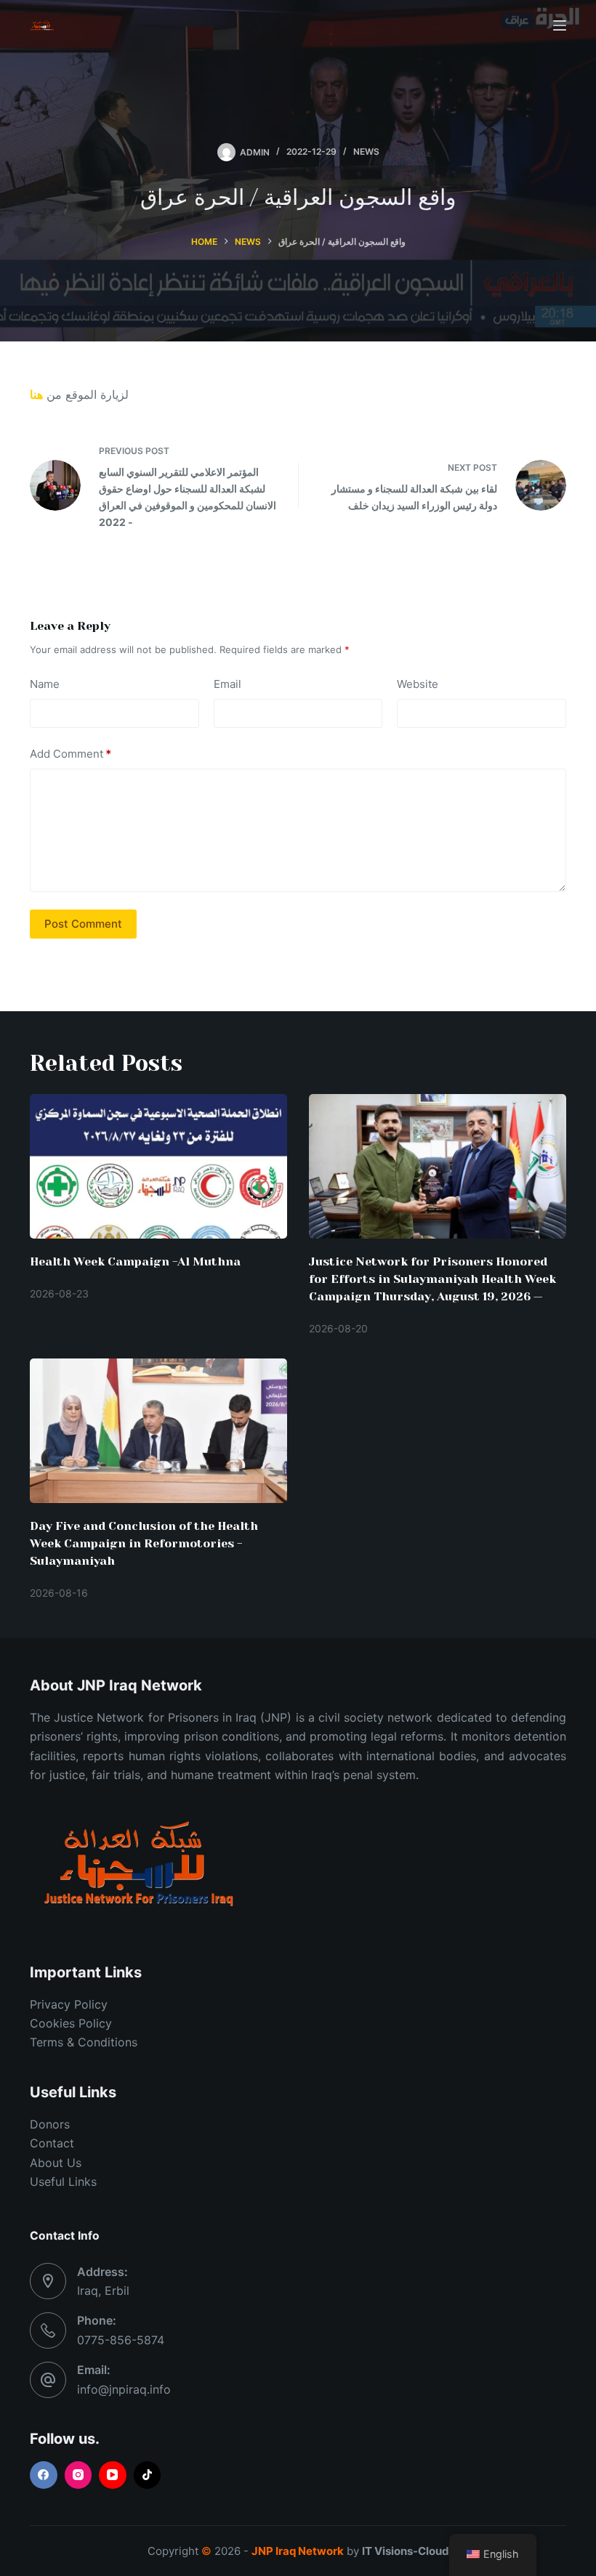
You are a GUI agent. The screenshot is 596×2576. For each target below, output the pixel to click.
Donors (50, 2124)
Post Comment (83, 924)
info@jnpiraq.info (124, 2389)
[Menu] (560, 25)
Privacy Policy (69, 2004)
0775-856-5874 (121, 2340)
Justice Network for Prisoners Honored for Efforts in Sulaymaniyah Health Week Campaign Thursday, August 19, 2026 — (432, 1279)
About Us (56, 2163)
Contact (52, 2143)
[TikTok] (148, 2475)
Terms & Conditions (84, 2042)
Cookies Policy (71, 2023)
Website (418, 684)
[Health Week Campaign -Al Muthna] (158, 1166)
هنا (36, 394)
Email (227, 684)
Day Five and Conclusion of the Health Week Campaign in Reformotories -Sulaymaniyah (144, 1543)
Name (45, 684)
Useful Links (63, 2182)
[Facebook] (44, 2475)
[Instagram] (78, 2475)
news (366, 151)
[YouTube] (113, 2475)
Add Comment (71, 754)
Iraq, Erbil (103, 2291)
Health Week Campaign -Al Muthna (135, 1261)
